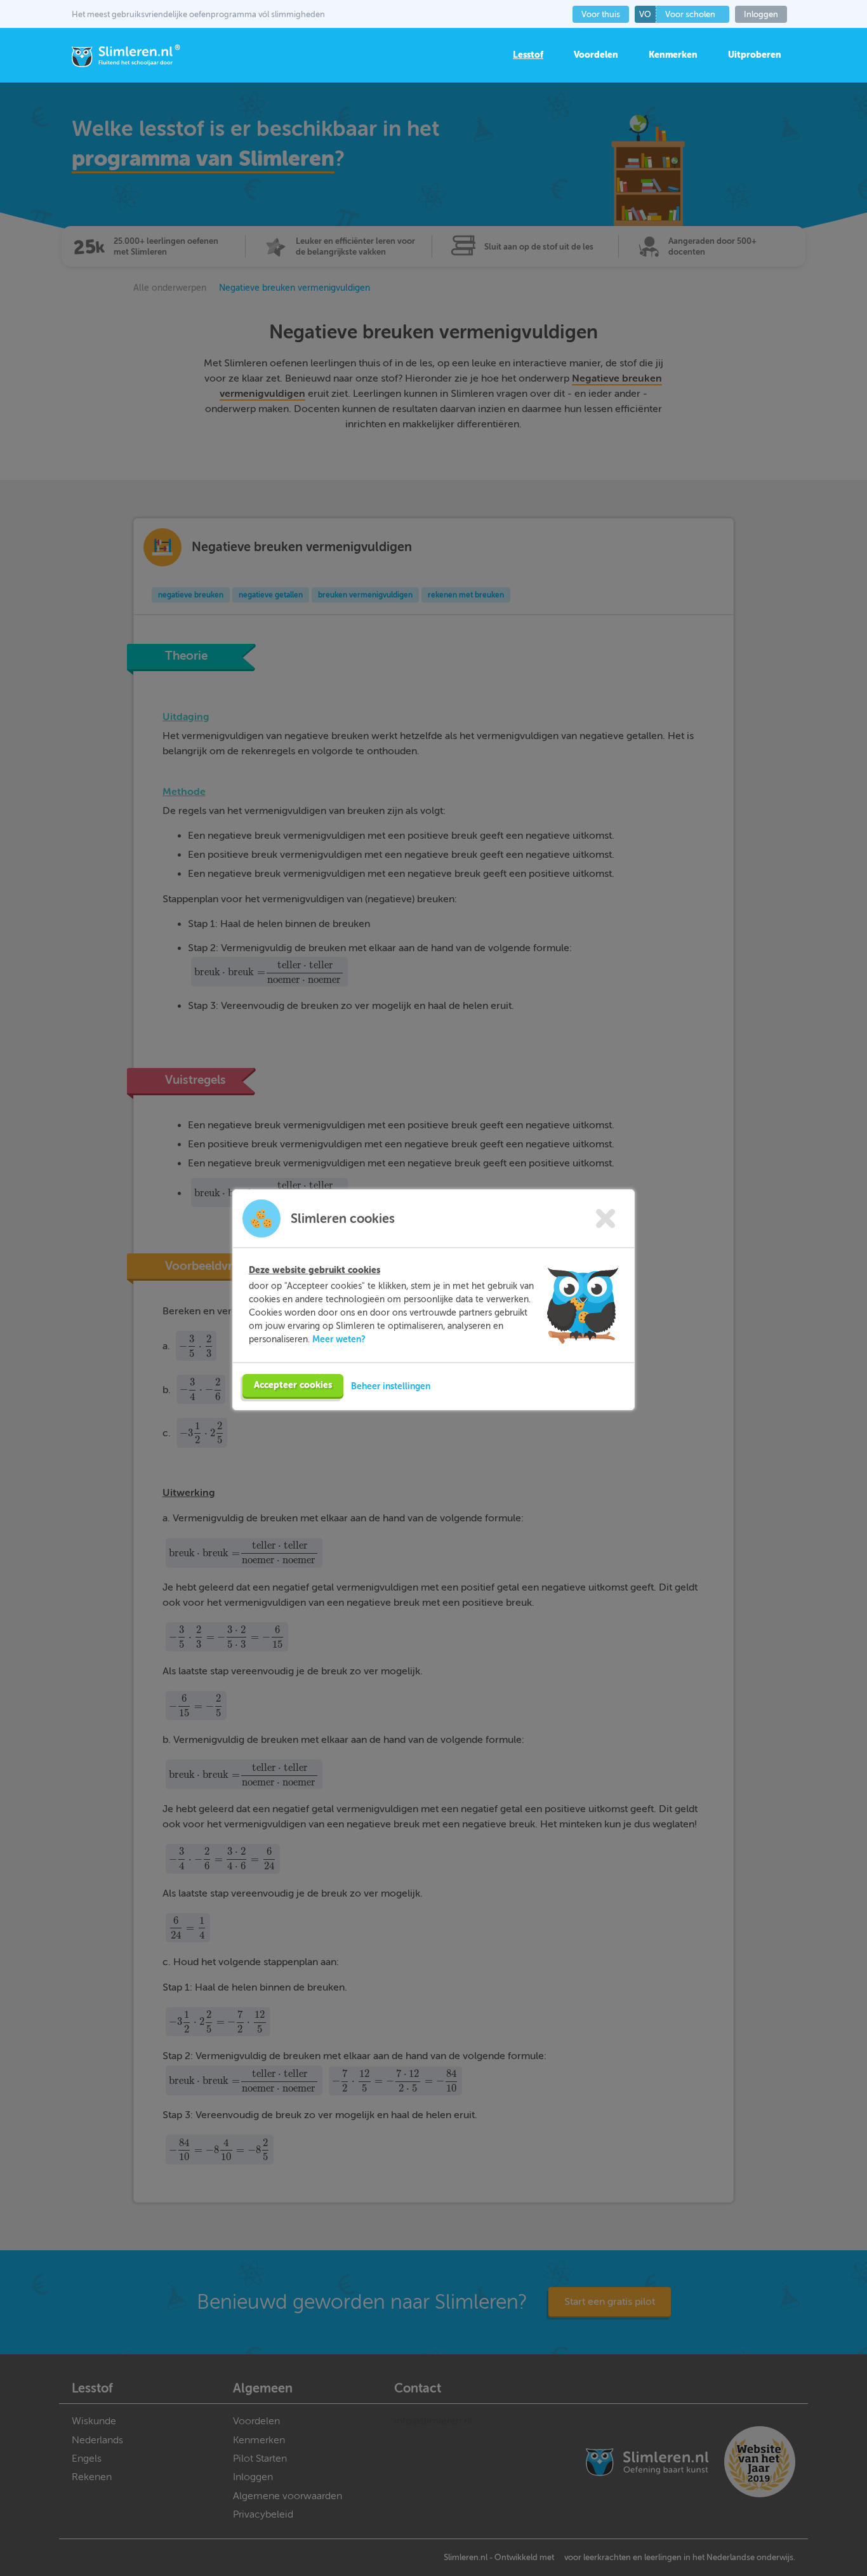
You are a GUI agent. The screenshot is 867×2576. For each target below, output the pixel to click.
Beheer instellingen (391, 1386)
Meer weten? (339, 1339)
